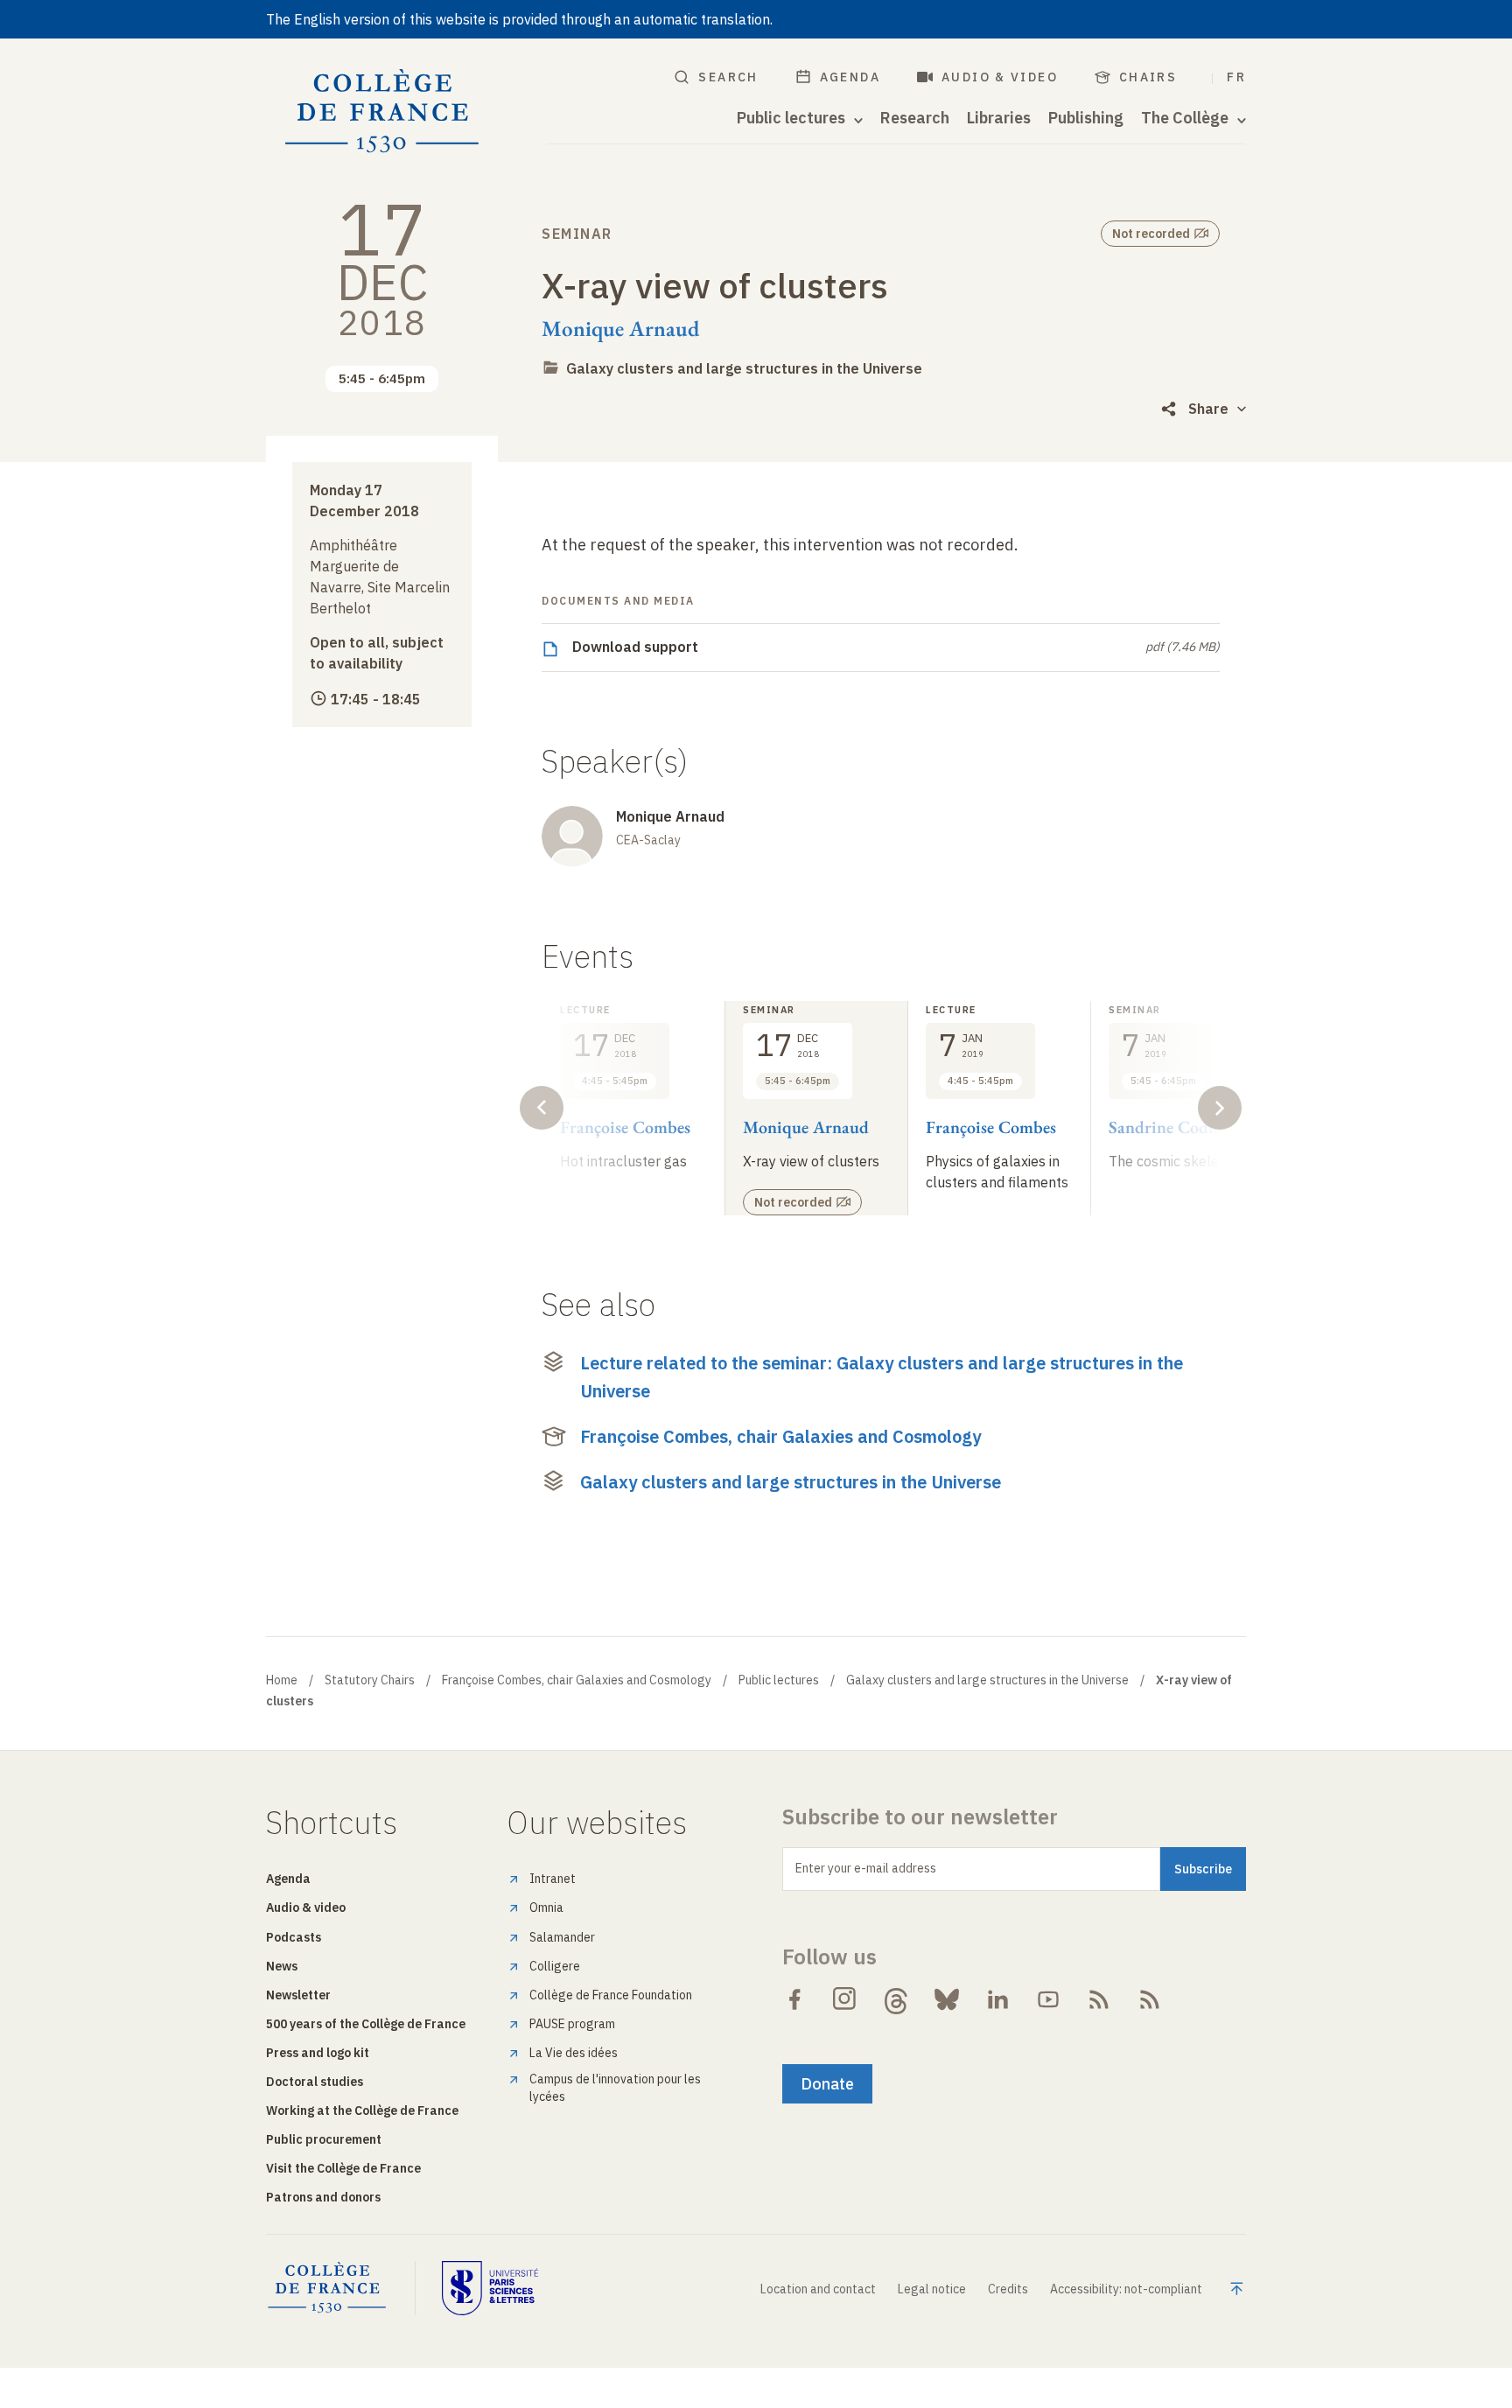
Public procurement (324, 2139)
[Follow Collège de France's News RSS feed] (1099, 1999)
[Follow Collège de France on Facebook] (794, 1999)
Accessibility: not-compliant (1126, 2289)
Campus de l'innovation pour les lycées (615, 2088)
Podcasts (294, 1937)
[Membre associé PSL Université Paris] (490, 2288)
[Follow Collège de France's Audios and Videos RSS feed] (1150, 1999)
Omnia (546, 1907)
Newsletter (298, 1995)
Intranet (553, 1879)
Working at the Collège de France (362, 2110)
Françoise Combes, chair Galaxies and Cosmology (780, 1436)
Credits (1008, 2289)
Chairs (1148, 77)
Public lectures (779, 1680)
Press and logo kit (318, 2053)
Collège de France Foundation (611, 1995)
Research (915, 118)
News (282, 1966)
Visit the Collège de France (343, 2168)
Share (1208, 409)
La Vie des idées (574, 2053)
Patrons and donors (323, 2197)
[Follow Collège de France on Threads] (896, 1999)
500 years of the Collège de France (366, 2024)
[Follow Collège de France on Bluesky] (947, 1999)
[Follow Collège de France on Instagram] (845, 1999)
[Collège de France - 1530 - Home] (382, 112)
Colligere (555, 1966)
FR (1236, 77)
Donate (827, 2084)
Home (282, 1680)
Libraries (999, 118)
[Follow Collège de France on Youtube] (1048, 1999)
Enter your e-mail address (866, 1868)
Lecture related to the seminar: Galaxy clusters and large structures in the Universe (882, 1377)
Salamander (562, 1937)
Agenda (850, 77)
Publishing (1086, 118)
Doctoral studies (315, 2082)
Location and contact (818, 2289)
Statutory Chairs (370, 1680)
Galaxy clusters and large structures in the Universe (744, 368)
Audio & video (1000, 77)
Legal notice (932, 2289)
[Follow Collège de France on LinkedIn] (997, 1999)
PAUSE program (572, 2024)
